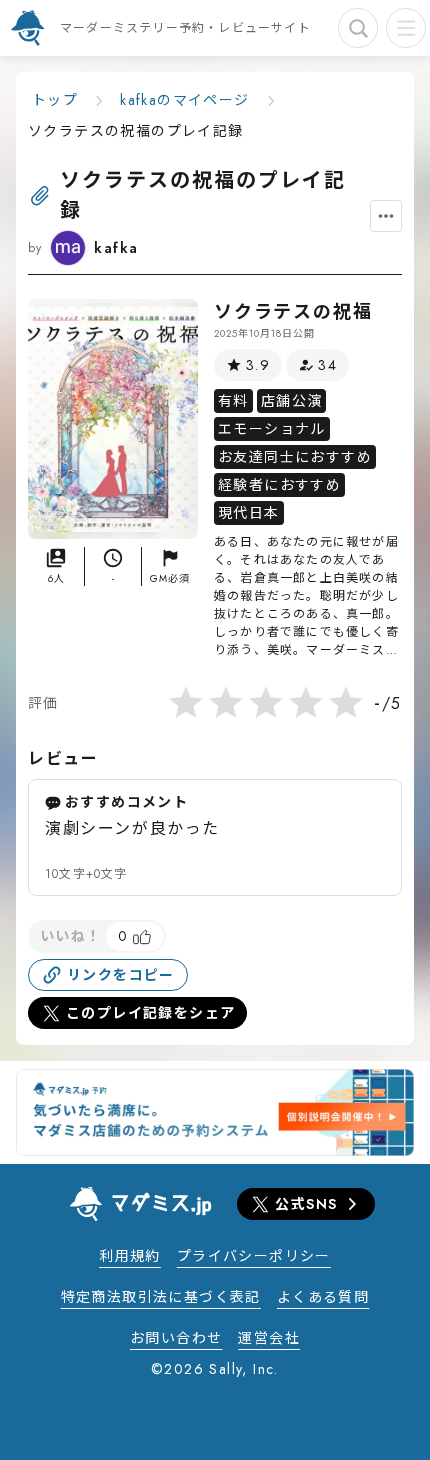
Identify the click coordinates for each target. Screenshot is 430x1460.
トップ (55, 100)
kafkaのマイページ (184, 100)
